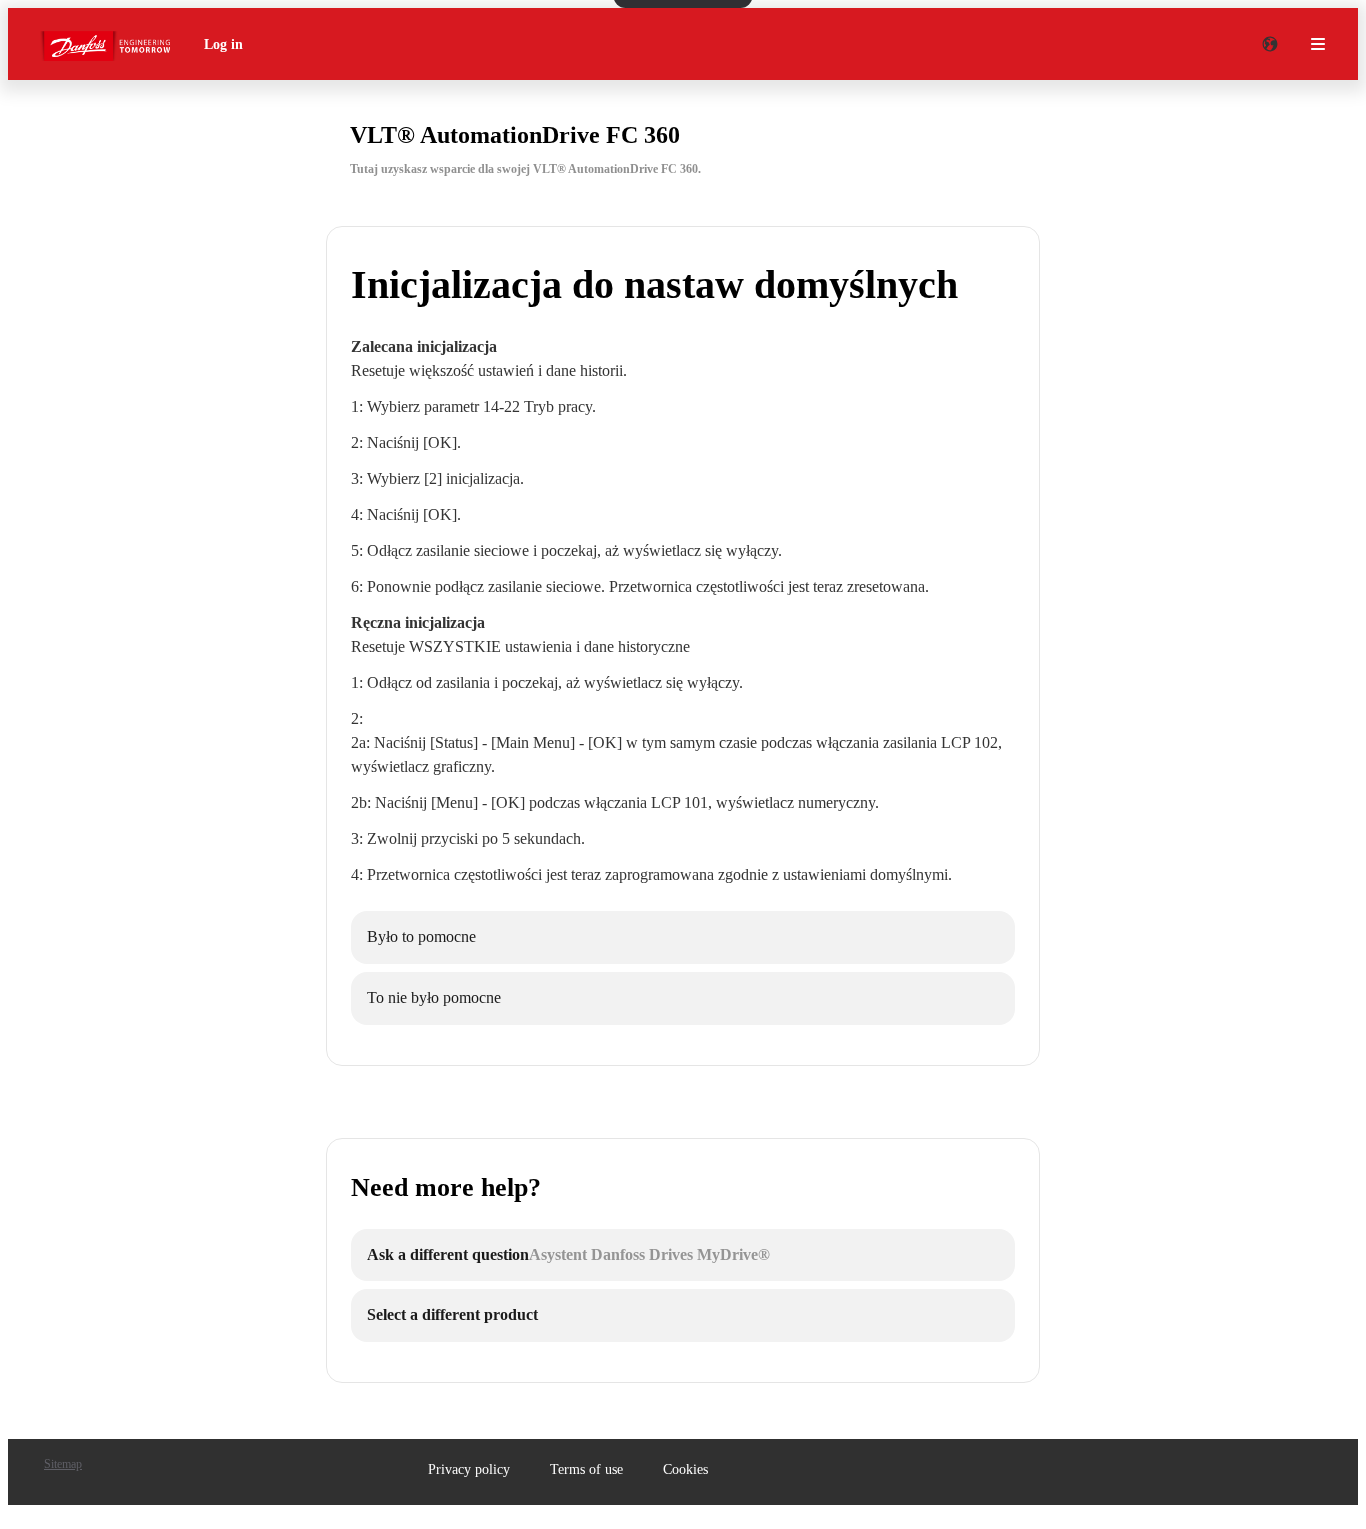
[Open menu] (1318, 44)
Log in (223, 44)
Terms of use (586, 1469)
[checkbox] (683, 937)
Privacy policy (469, 1469)
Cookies (685, 1469)
